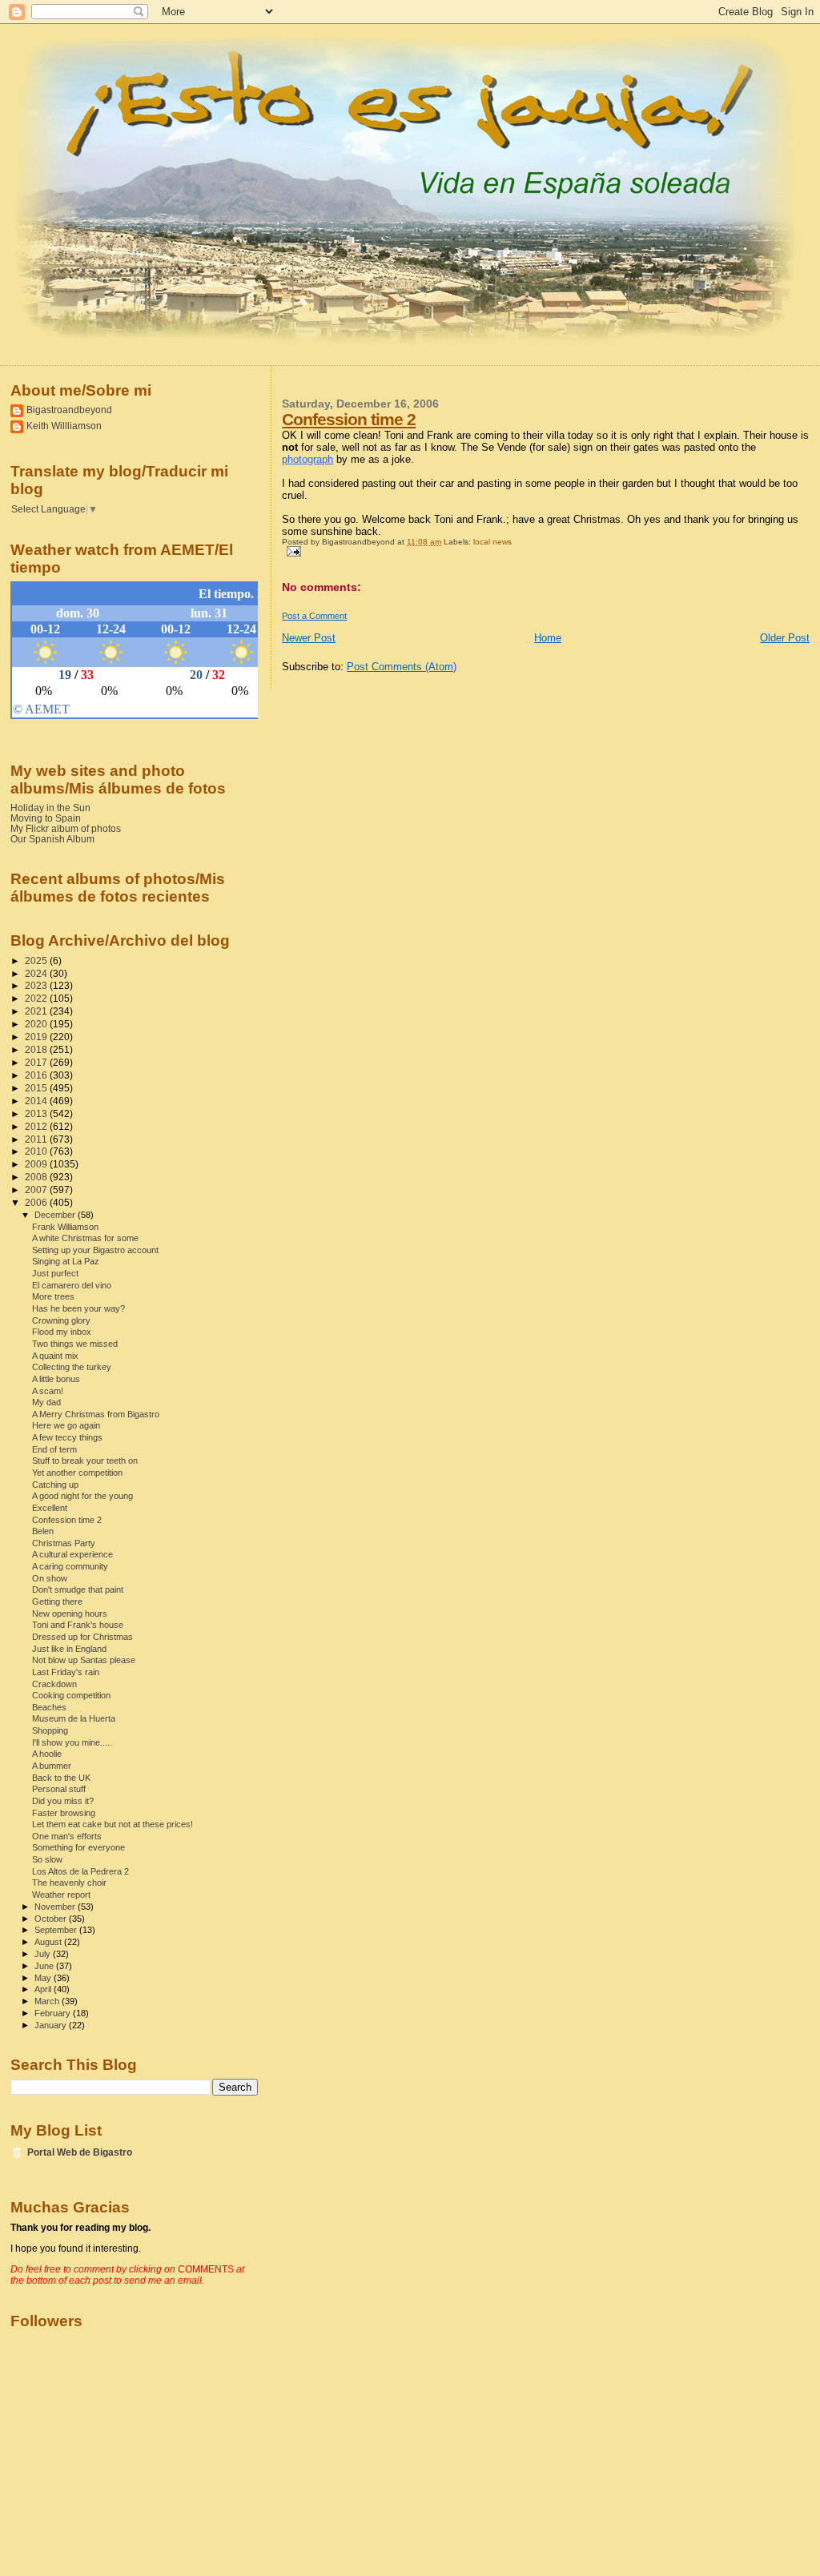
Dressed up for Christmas (82, 1637)
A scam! (48, 1391)
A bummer (52, 1766)
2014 (37, 1101)
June (45, 1966)
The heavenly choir (69, 1883)
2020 (37, 1024)
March (48, 2001)
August (49, 1942)
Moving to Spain (46, 818)
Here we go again (66, 1425)
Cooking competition (71, 1695)
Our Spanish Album (52, 839)
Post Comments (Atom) (402, 667)
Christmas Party (64, 1543)
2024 (37, 973)
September (57, 1930)
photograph (307, 459)
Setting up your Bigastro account (95, 1250)
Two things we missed (75, 1344)
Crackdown (54, 1684)
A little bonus (56, 1379)
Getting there (57, 1601)
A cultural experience (72, 1554)
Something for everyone (78, 1847)
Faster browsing (64, 1813)
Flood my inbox (62, 1332)
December (56, 1215)
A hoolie (47, 1754)
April (44, 1989)
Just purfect (55, 1273)
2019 (37, 1037)
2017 (37, 1062)
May (44, 1978)
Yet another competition (77, 1473)
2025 (37, 960)
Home (548, 638)
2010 (37, 1151)
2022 (37, 998)
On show (50, 1578)
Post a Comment (314, 616)
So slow (47, 1859)
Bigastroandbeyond (69, 410)
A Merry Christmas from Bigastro (96, 1414)
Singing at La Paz (66, 1261)
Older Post (785, 638)
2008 (37, 1177)
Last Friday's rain (66, 1672)
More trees (53, 1296)
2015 (37, 1088)
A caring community (70, 1566)
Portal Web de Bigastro (80, 2152)
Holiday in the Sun (50, 808)
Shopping (50, 1730)
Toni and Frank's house (78, 1625)
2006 (37, 1202)
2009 (37, 1164)
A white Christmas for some (85, 1238)
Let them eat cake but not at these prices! (113, 1824)
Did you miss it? (63, 1801)
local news (492, 542)
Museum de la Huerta (74, 1718)
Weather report (61, 1895)
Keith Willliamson (64, 426)
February (54, 2013)
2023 (37, 985)
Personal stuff (59, 1789)
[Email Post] (291, 551)
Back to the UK (61, 1778)
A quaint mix (55, 1356)
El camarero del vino (72, 1285)
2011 (37, 1139)
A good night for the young (82, 1496)
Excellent (50, 1508)
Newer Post (309, 638)
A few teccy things (67, 1437)
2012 (37, 1126)
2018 (37, 1049)
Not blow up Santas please (84, 1660)
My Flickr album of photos (66, 828)
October (52, 1919)
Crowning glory (61, 1320)
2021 (37, 1011)
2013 (37, 1113)
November (56, 1907)
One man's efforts (67, 1836)
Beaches (49, 1707)
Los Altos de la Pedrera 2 (80, 1871)
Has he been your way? (78, 1308)
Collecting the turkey (72, 1367)
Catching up (55, 1485)
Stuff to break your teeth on (85, 1461)
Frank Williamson (65, 1227)
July (44, 1954)
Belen (43, 1531)
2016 (37, 1075)
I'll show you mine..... (72, 1742)
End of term (54, 1449)
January (52, 2025)
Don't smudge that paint (78, 1589)
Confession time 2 (349, 419)
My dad (46, 1402)
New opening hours (70, 1614)
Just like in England (69, 1649)
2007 (37, 1190)
